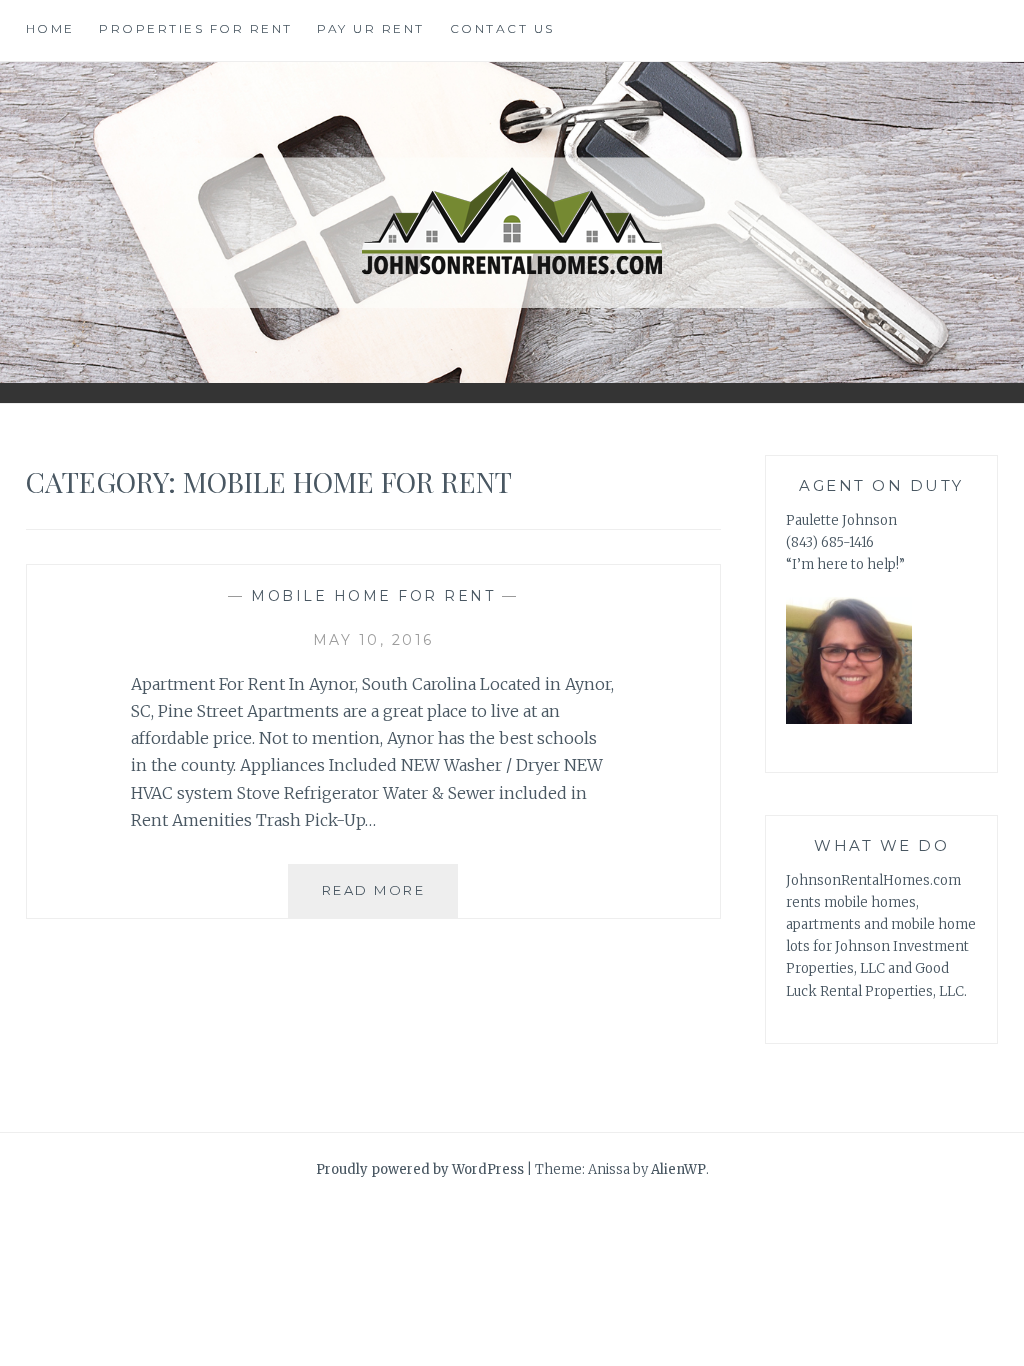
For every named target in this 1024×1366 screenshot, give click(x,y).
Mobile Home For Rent (373, 596)
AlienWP (678, 1169)
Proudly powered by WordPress (420, 1169)
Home (50, 28)
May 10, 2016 (373, 640)
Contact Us (502, 28)
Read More (374, 890)
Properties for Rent (196, 28)
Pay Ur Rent (371, 28)
